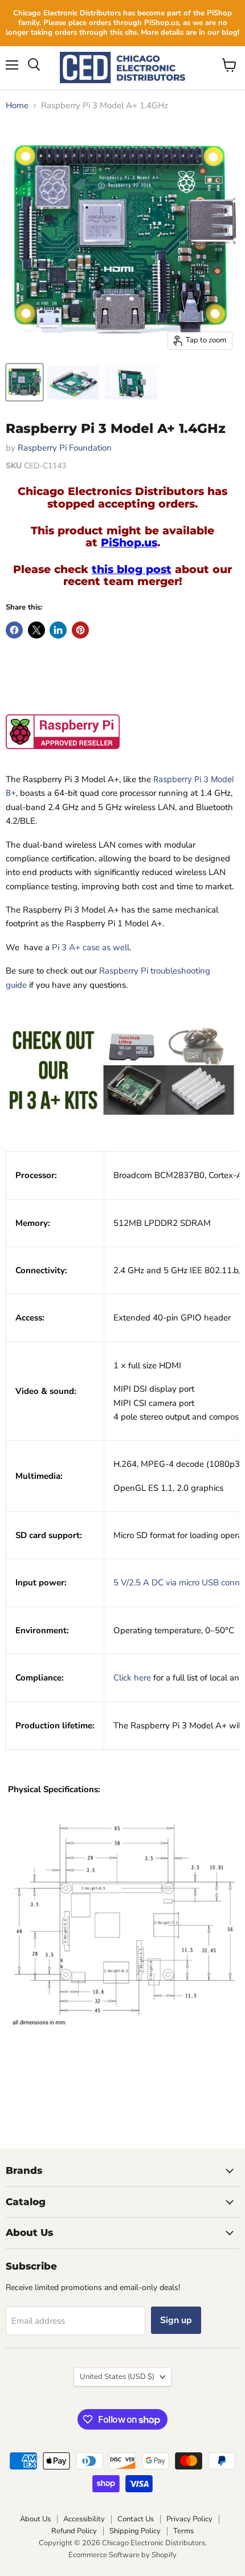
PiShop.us (129, 543)
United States (117, 2377)
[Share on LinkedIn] (58, 630)
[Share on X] (36, 630)
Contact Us (136, 2519)
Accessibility (84, 2519)
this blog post (132, 569)
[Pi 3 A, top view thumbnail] (24, 382)
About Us (35, 2519)
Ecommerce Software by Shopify (122, 2555)
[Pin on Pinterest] (80, 630)
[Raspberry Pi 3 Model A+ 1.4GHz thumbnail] (73, 382)
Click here (132, 1678)
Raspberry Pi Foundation (65, 448)
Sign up (176, 2320)
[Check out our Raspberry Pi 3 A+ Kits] (122, 1135)
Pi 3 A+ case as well (91, 947)
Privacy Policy (189, 2519)
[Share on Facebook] (14, 630)
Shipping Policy (135, 2531)
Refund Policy (74, 2531)
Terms (183, 2531)
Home (17, 106)
